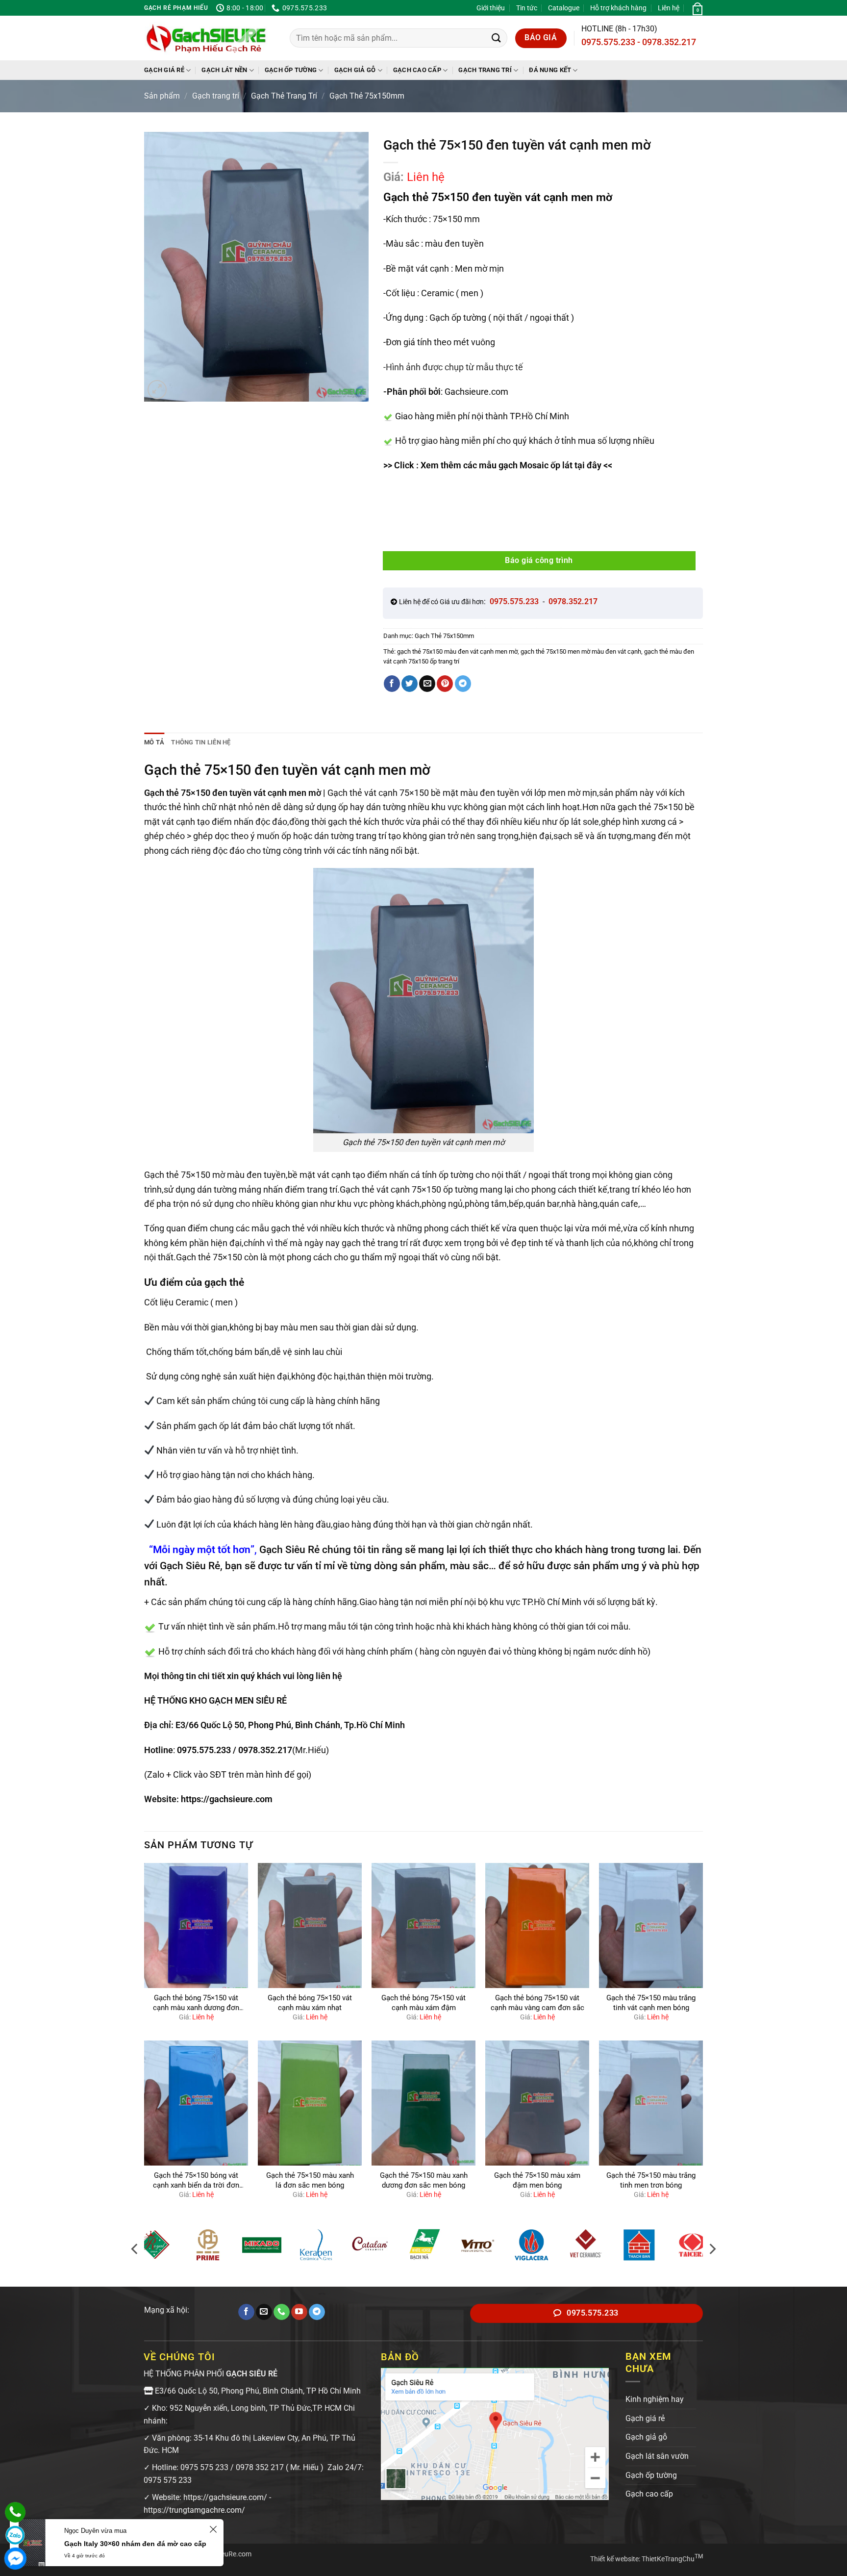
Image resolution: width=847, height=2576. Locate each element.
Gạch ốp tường (291, 70)
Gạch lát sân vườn (657, 2456)
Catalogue (564, 8)
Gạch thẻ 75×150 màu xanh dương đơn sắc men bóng (424, 2180)
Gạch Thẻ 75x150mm (367, 96)
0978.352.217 (265, 1750)
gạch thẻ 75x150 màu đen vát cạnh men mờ (457, 651)
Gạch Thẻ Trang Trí (284, 96)
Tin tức (527, 8)
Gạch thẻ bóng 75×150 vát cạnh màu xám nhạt (310, 2003)
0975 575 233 (204, 2467)
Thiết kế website (614, 2559)
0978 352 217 (260, 2467)
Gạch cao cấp (417, 70)
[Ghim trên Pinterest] (445, 684)
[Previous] (135, 2249)
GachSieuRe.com (225, 2554)
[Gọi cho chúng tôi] (282, 2312)
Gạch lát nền (224, 70)
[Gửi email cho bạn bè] (427, 684)
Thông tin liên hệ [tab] (201, 742)
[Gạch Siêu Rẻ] (206, 38)
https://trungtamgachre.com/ (194, 2510)
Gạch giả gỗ (355, 70)
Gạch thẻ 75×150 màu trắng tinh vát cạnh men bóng (651, 2003)
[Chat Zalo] (15, 2535)
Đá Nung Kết (550, 70)
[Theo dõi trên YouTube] (299, 2312)
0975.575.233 (204, 1750)
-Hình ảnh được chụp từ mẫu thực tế (453, 367)
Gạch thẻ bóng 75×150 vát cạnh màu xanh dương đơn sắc (196, 2003)
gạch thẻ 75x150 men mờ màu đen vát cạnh (581, 651)
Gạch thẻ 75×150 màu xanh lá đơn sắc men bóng (310, 2180)
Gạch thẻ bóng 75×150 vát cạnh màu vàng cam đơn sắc (537, 2003)
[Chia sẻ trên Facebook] (392, 684)
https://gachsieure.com (227, 1799)
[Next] (712, 2249)
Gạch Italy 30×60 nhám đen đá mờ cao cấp (135, 2544)
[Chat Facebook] (15, 2558)
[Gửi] (496, 38)
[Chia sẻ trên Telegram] (463, 684)
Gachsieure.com (476, 392)
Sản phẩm (162, 96)
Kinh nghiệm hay (655, 2399)
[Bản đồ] (495, 2433)
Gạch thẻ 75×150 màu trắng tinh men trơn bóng (651, 2180)
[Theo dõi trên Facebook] (246, 2312)
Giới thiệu (491, 8)
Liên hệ (669, 8)
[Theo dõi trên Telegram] (317, 2312)
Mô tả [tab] (154, 742)
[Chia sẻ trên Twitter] (410, 684)
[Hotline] (15, 2512)
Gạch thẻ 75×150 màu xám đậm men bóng (537, 2180)
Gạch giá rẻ (164, 70)
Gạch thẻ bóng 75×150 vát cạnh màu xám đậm (423, 2003)
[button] (697, 8)
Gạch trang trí (485, 70)
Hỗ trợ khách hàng (618, 8)
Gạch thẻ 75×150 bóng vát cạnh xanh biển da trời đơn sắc (196, 2181)
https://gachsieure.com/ (225, 2497)
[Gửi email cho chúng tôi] (264, 2312)
